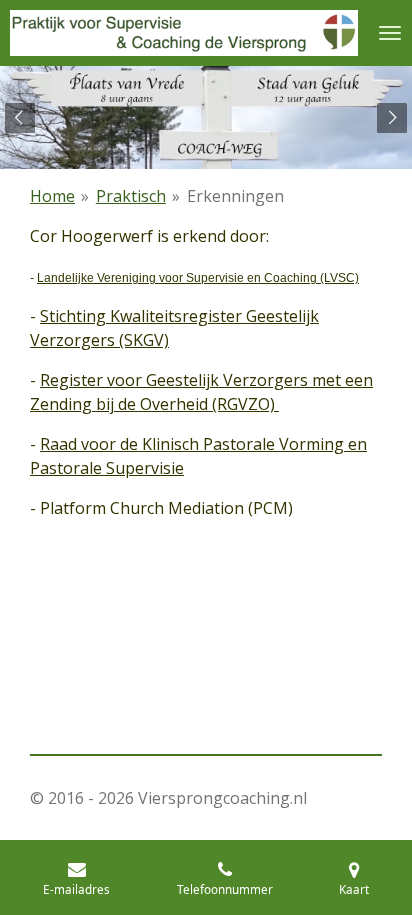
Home (52, 196)
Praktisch (131, 196)
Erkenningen (235, 196)
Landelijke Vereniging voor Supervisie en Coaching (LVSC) (198, 278)
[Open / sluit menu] (390, 33)
